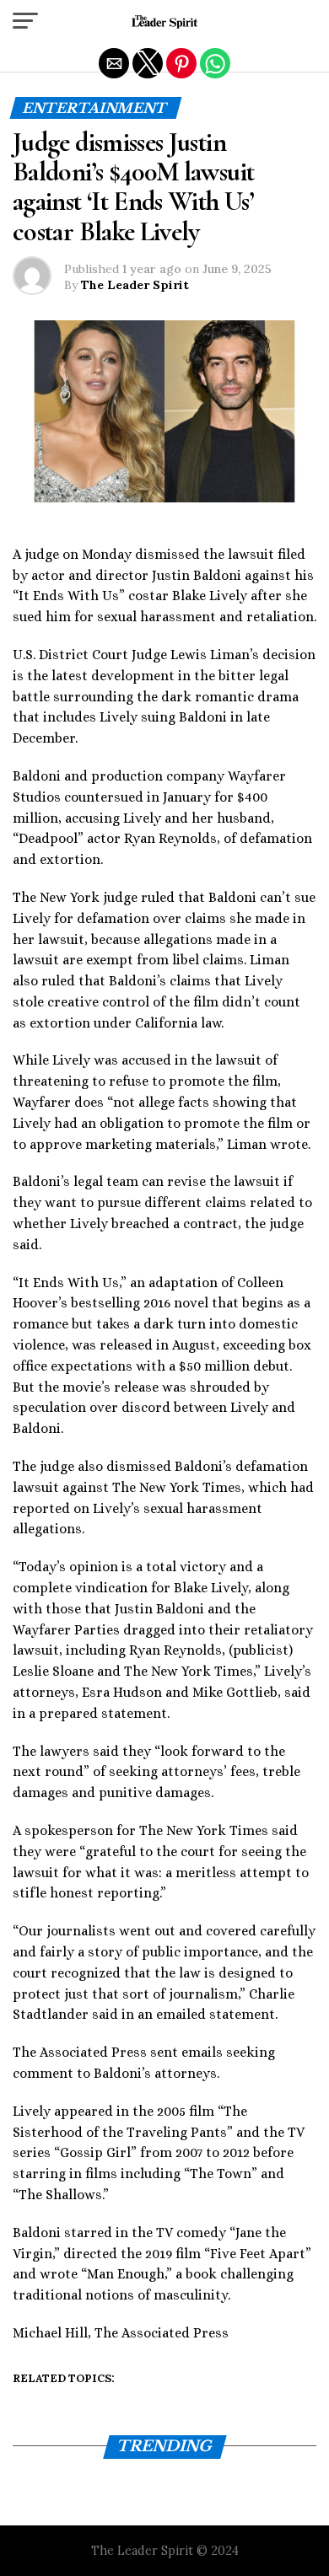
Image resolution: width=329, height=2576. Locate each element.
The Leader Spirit (135, 285)
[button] (25, 21)
